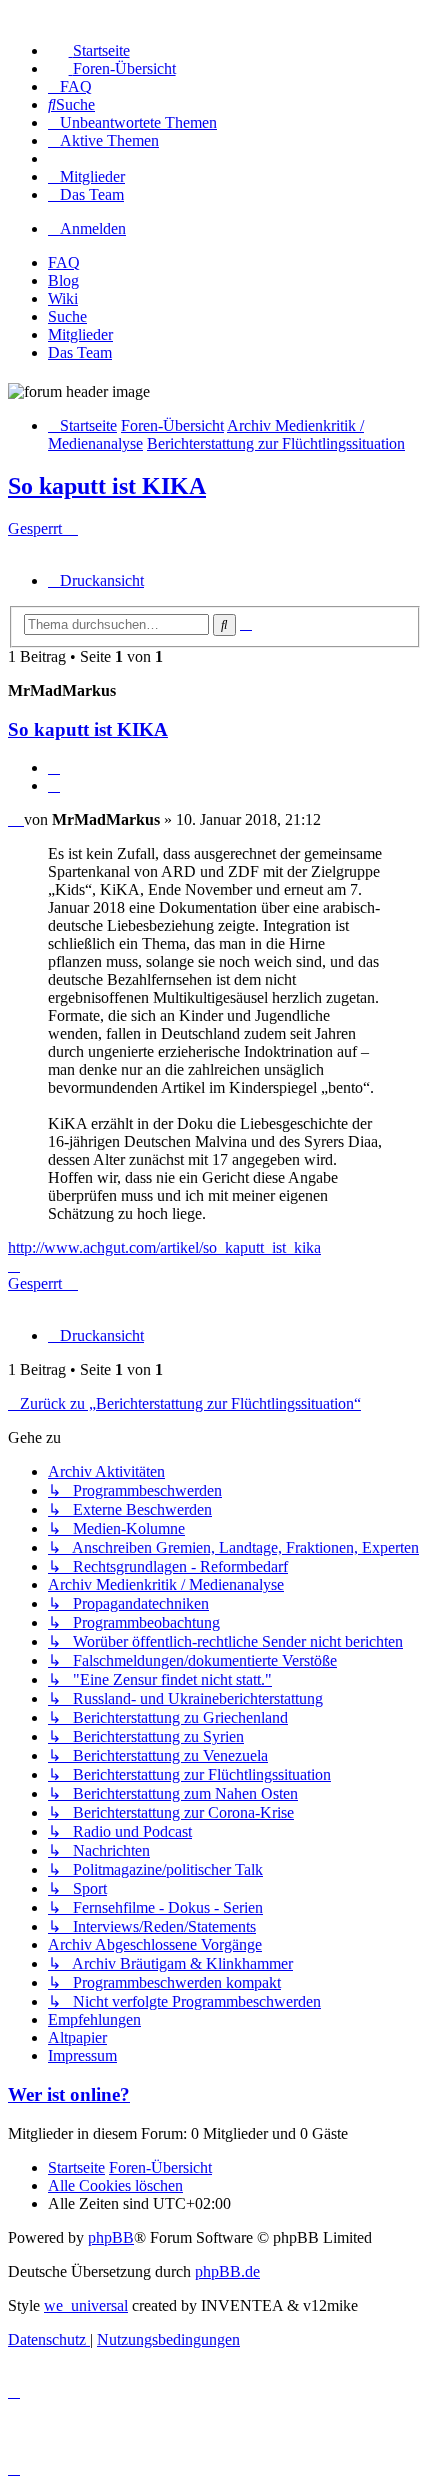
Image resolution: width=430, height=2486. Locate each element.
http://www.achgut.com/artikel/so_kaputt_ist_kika (164, 1247)
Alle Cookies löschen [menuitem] (115, 2185)
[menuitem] (89, 50)
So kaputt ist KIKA (107, 486)
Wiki (63, 298)
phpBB (111, 2237)
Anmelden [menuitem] (93, 228)
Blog (63, 280)
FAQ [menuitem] (64, 262)
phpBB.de (227, 2271)
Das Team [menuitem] (80, 352)
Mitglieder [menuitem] (80, 334)
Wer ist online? (69, 2094)
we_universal (86, 2305)
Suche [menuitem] (67, 316)
